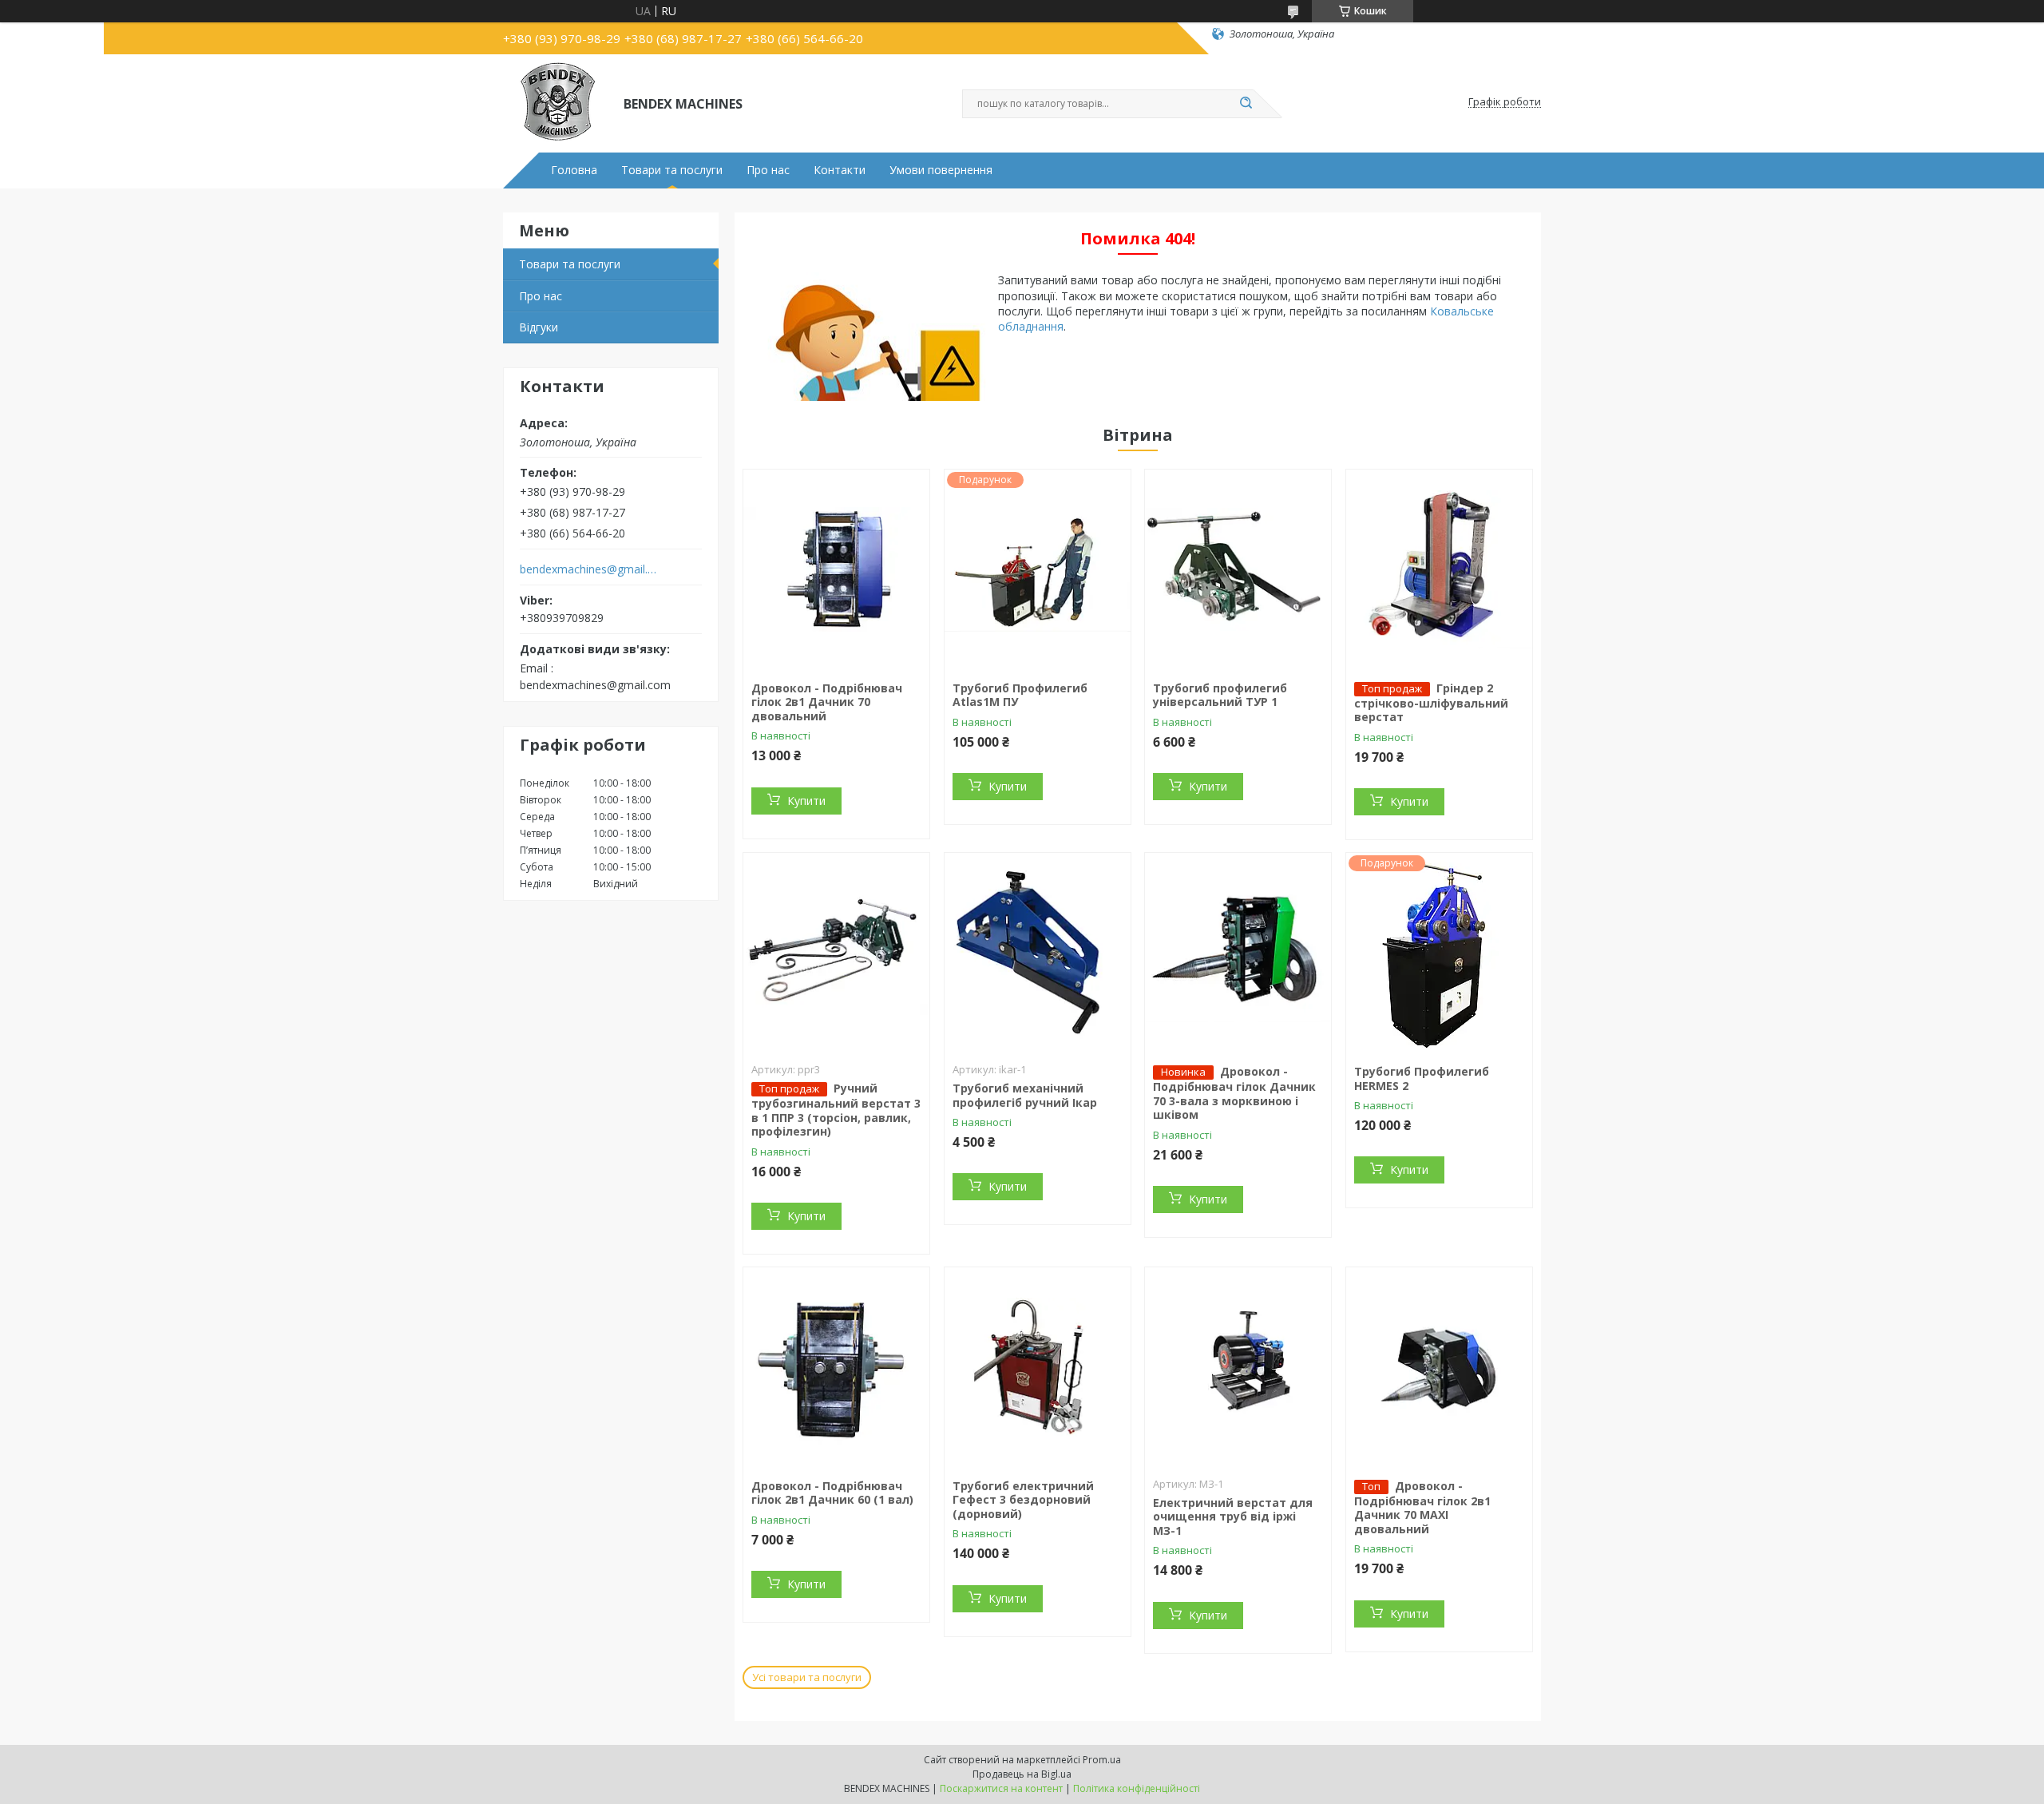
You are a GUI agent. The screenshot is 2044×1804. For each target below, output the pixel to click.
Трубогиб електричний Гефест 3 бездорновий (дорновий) (1023, 1500)
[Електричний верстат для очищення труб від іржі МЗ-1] (1238, 1367)
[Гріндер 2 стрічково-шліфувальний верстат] (1439, 569)
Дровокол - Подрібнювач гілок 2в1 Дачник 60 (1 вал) (832, 1493)
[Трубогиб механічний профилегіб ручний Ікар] (1038, 953)
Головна (574, 170)
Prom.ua (1102, 1760)
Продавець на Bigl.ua (1022, 1774)
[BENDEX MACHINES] (556, 102)
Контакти (840, 170)
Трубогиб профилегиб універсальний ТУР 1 (1220, 695)
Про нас (768, 170)
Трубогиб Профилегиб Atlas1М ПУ (1020, 695)
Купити (806, 801)
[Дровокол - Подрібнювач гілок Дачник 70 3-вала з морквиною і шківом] (1238, 953)
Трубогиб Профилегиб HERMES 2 (1422, 1078)
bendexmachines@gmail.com (590, 569)
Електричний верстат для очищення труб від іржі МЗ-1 (1233, 1517)
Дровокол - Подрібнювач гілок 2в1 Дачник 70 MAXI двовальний (1422, 1507)
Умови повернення (941, 170)
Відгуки (539, 327)
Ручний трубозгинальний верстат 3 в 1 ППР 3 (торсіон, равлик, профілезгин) (836, 1110)
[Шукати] (1246, 104)
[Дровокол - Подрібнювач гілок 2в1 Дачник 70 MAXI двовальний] (1439, 1367)
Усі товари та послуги (807, 1677)
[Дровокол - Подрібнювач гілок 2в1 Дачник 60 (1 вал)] (836, 1367)
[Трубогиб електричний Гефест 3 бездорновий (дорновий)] (1038, 1367)
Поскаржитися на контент (1001, 1788)
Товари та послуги (672, 170)
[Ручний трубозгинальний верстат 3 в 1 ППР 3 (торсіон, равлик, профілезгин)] (836, 953)
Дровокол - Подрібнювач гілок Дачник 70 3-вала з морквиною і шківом (1234, 1093)
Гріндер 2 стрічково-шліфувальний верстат (1431, 703)
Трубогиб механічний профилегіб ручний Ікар (1025, 1095)
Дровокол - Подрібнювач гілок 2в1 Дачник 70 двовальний (827, 702)
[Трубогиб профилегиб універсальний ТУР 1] (1238, 569)
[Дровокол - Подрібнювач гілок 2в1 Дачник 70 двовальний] (836, 569)
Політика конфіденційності (1137, 1788)
